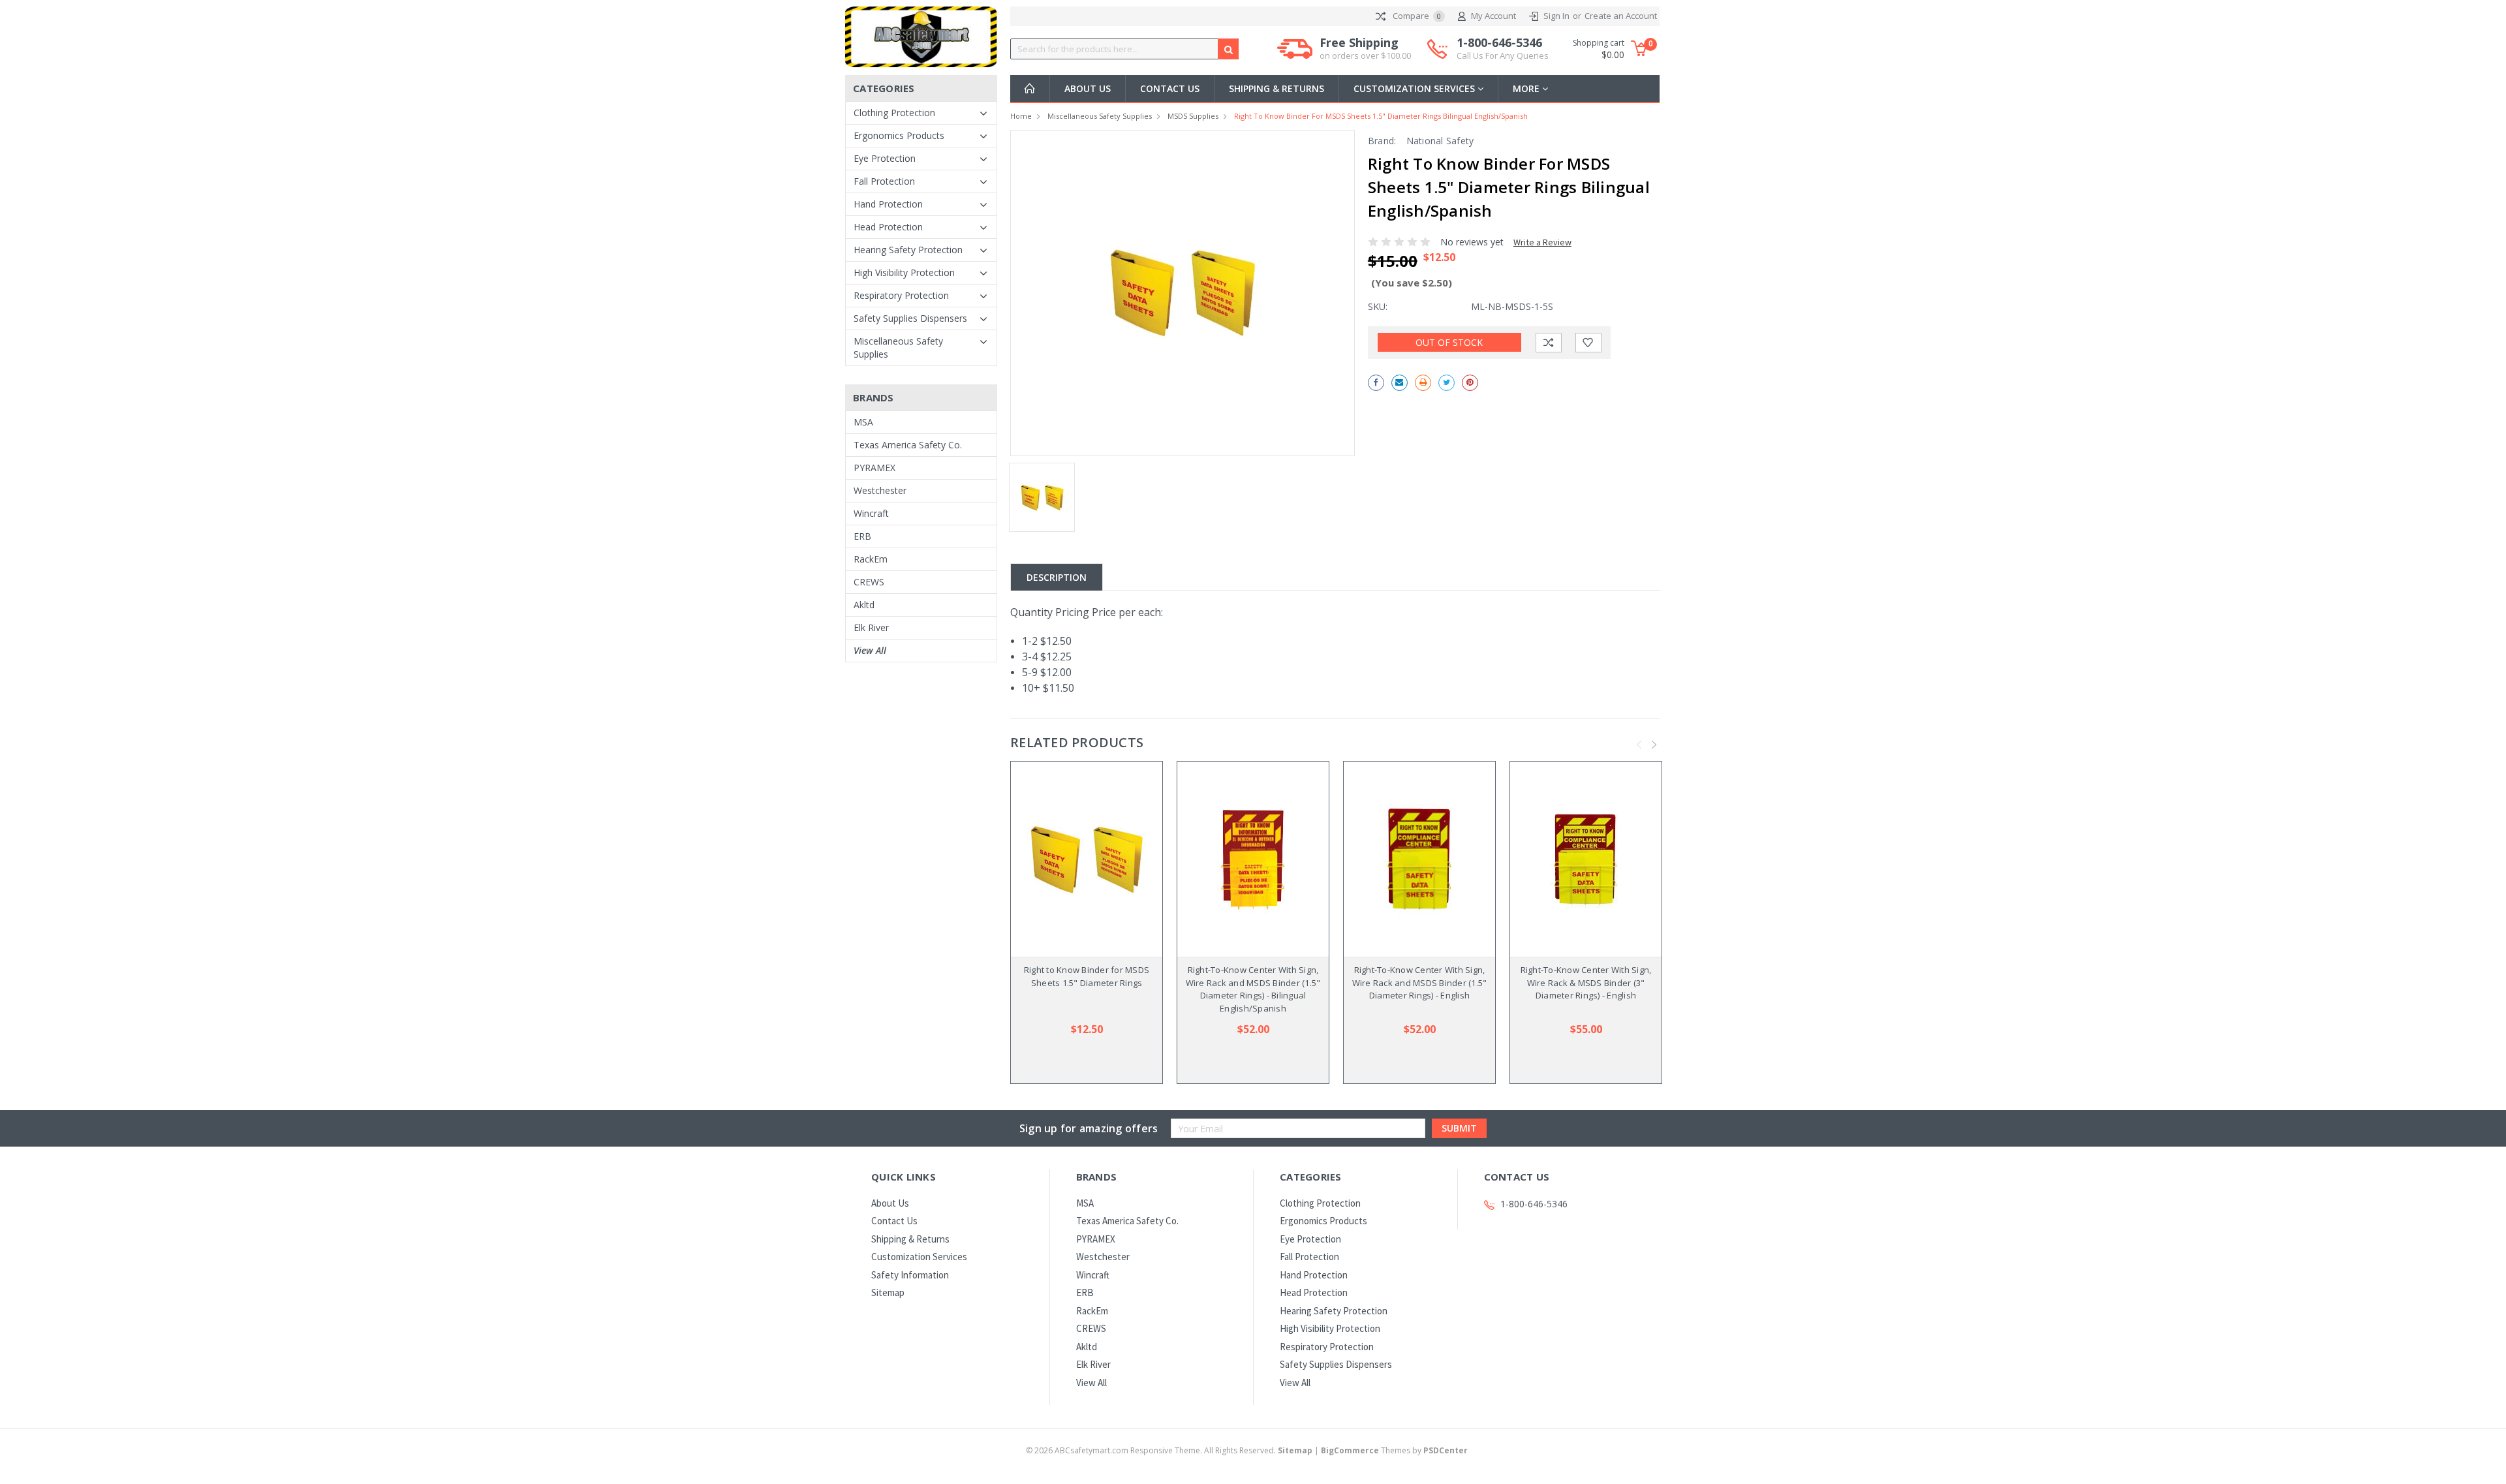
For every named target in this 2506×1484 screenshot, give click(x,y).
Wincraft (871, 513)
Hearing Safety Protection (908, 250)
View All (870, 650)
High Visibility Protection (904, 272)
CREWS (869, 582)
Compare (1416, 16)
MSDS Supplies (1193, 116)
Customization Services (1415, 88)
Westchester (880, 490)
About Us (1088, 88)
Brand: (1382, 141)
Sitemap (888, 1292)
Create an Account (1621, 16)
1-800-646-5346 (1503, 49)
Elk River (871, 627)
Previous (1639, 745)
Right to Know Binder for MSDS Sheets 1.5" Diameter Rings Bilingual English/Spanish (1381, 116)
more (1527, 88)
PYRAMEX (874, 468)
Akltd (864, 605)
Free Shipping (1365, 49)
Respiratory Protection (901, 295)
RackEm (871, 559)
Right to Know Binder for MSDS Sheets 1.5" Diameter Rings (1087, 976)
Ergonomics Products (899, 135)
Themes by (1394, 1450)
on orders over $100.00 (1365, 55)
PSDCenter (1446, 1450)
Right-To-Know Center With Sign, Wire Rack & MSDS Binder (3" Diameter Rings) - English (1586, 982)
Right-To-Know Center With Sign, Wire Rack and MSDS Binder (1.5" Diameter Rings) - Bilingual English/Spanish (1253, 989)
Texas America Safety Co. (908, 445)
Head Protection (888, 227)
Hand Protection (888, 204)
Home (1021, 116)
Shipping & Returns (1276, 88)
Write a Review (1542, 242)
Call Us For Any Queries (1503, 55)
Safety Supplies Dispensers (910, 318)
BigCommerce (1350, 1450)
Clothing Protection (894, 113)
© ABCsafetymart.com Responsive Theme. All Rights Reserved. (1169, 1450)
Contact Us (1170, 88)
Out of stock (1449, 342)
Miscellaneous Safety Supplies (898, 348)
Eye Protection (885, 158)
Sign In (1556, 16)
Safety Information (910, 1275)
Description (1057, 577)
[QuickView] (1076, 859)
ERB (862, 536)
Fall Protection (884, 181)
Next (1654, 745)
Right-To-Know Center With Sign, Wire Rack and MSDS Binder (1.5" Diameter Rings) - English (1420, 982)
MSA (863, 422)
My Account (1493, 16)
